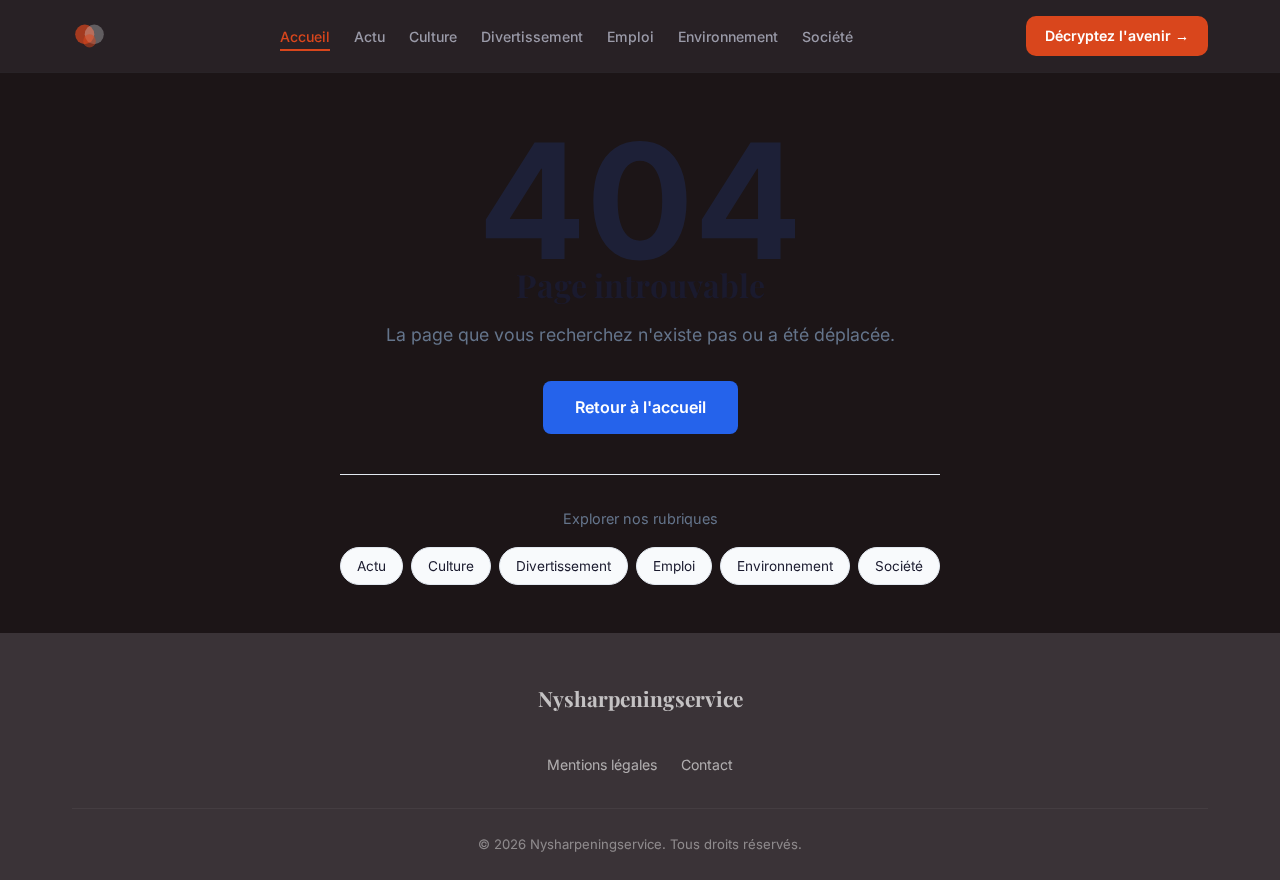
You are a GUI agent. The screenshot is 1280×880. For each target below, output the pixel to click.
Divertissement (532, 35)
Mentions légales (602, 764)
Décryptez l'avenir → (1117, 35)
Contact (707, 764)
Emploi (630, 35)
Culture (433, 35)
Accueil (305, 35)
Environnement (728, 35)
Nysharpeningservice (640, 698)
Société (827, 35)
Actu (369, 35)
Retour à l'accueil (640, 407)
